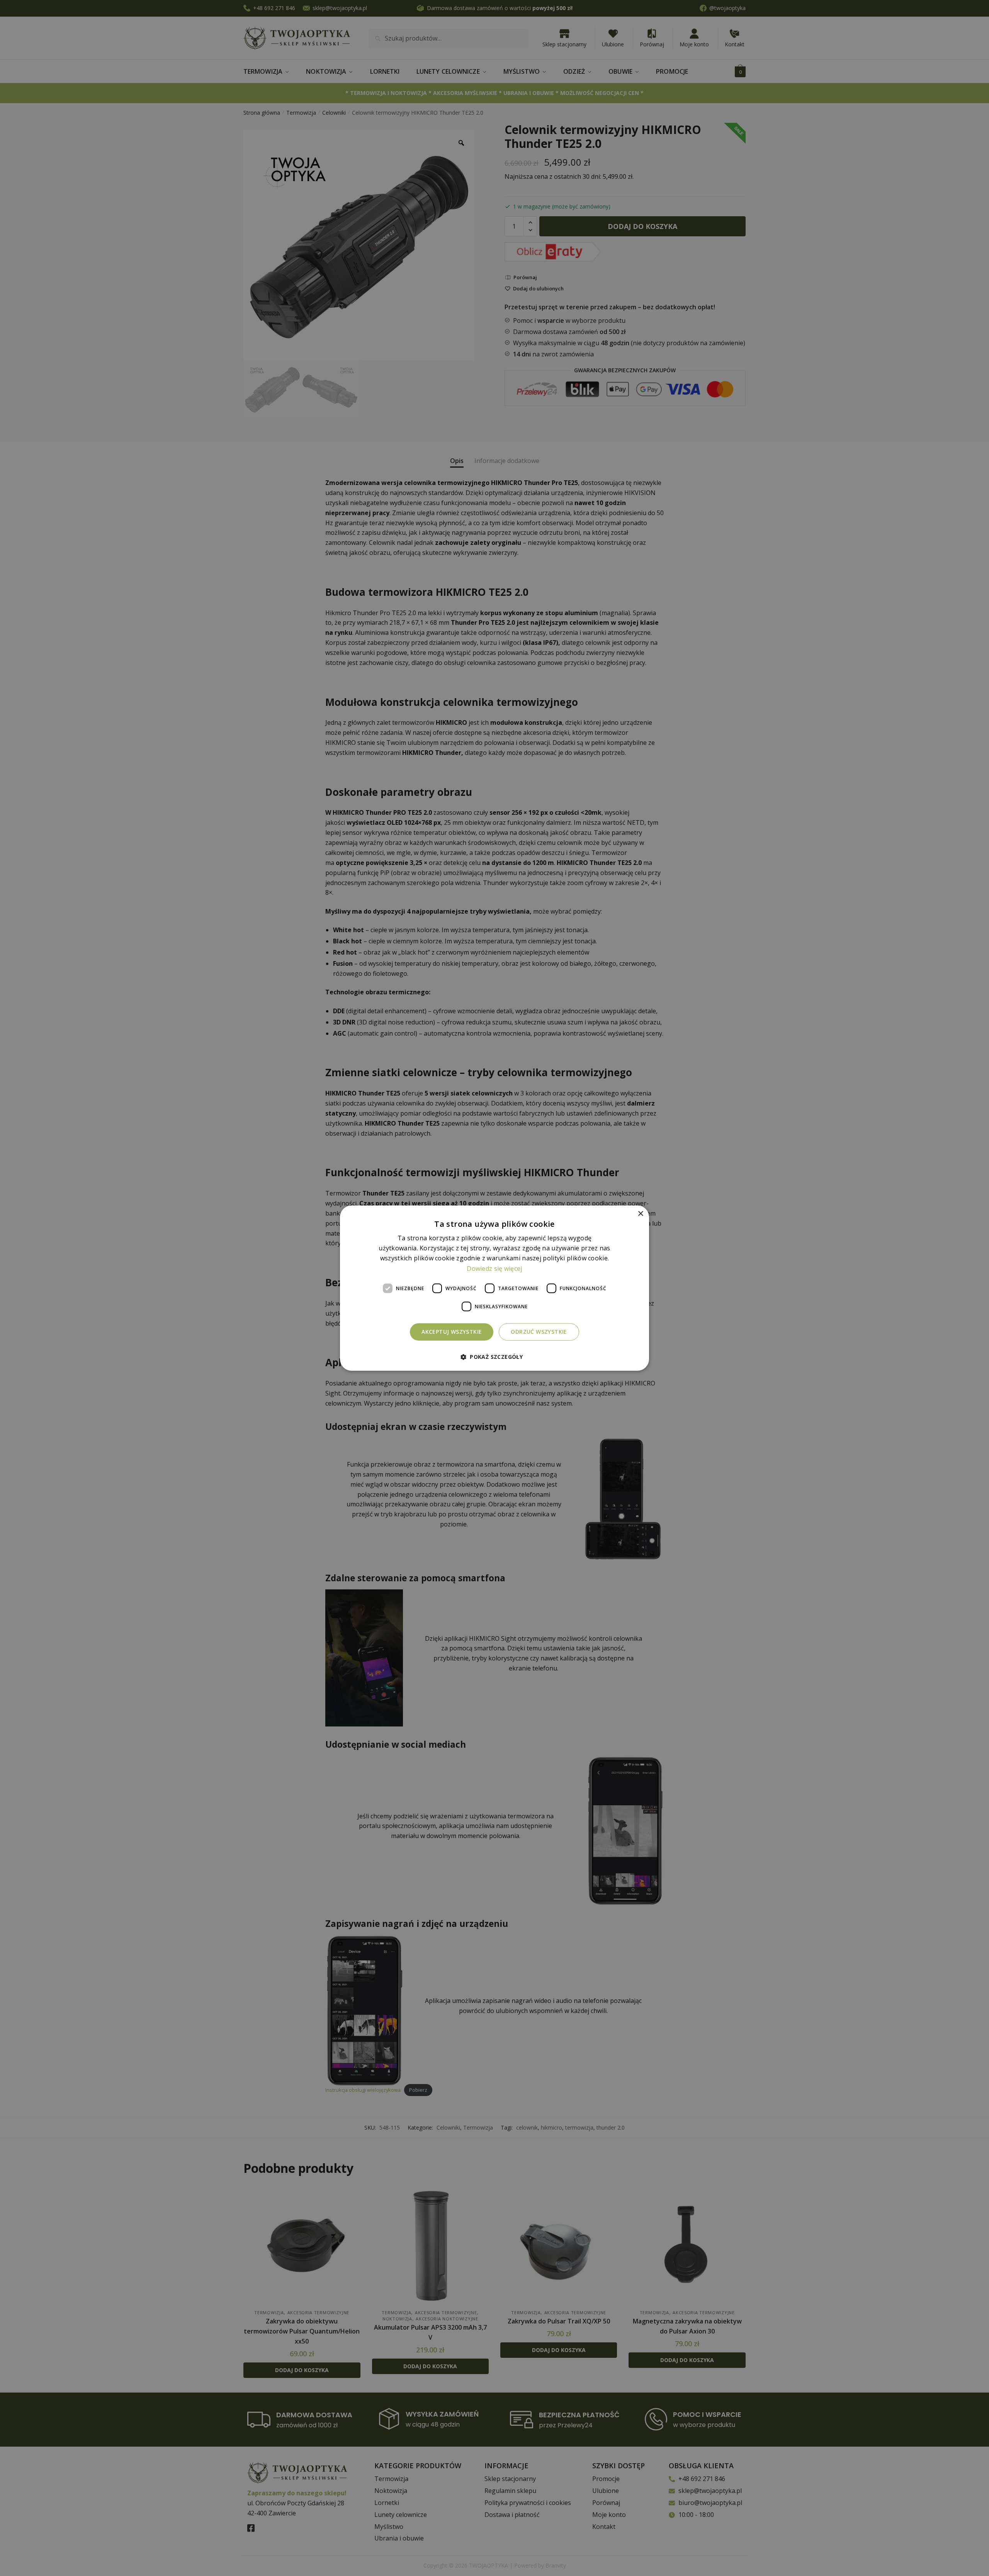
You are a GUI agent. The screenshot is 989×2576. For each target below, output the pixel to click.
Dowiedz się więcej (494, 1268)
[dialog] (494, 1288)
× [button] (640, 1213)
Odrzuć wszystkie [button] (539, 1332)
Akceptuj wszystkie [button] (452, 1332)
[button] (494, 1357)
